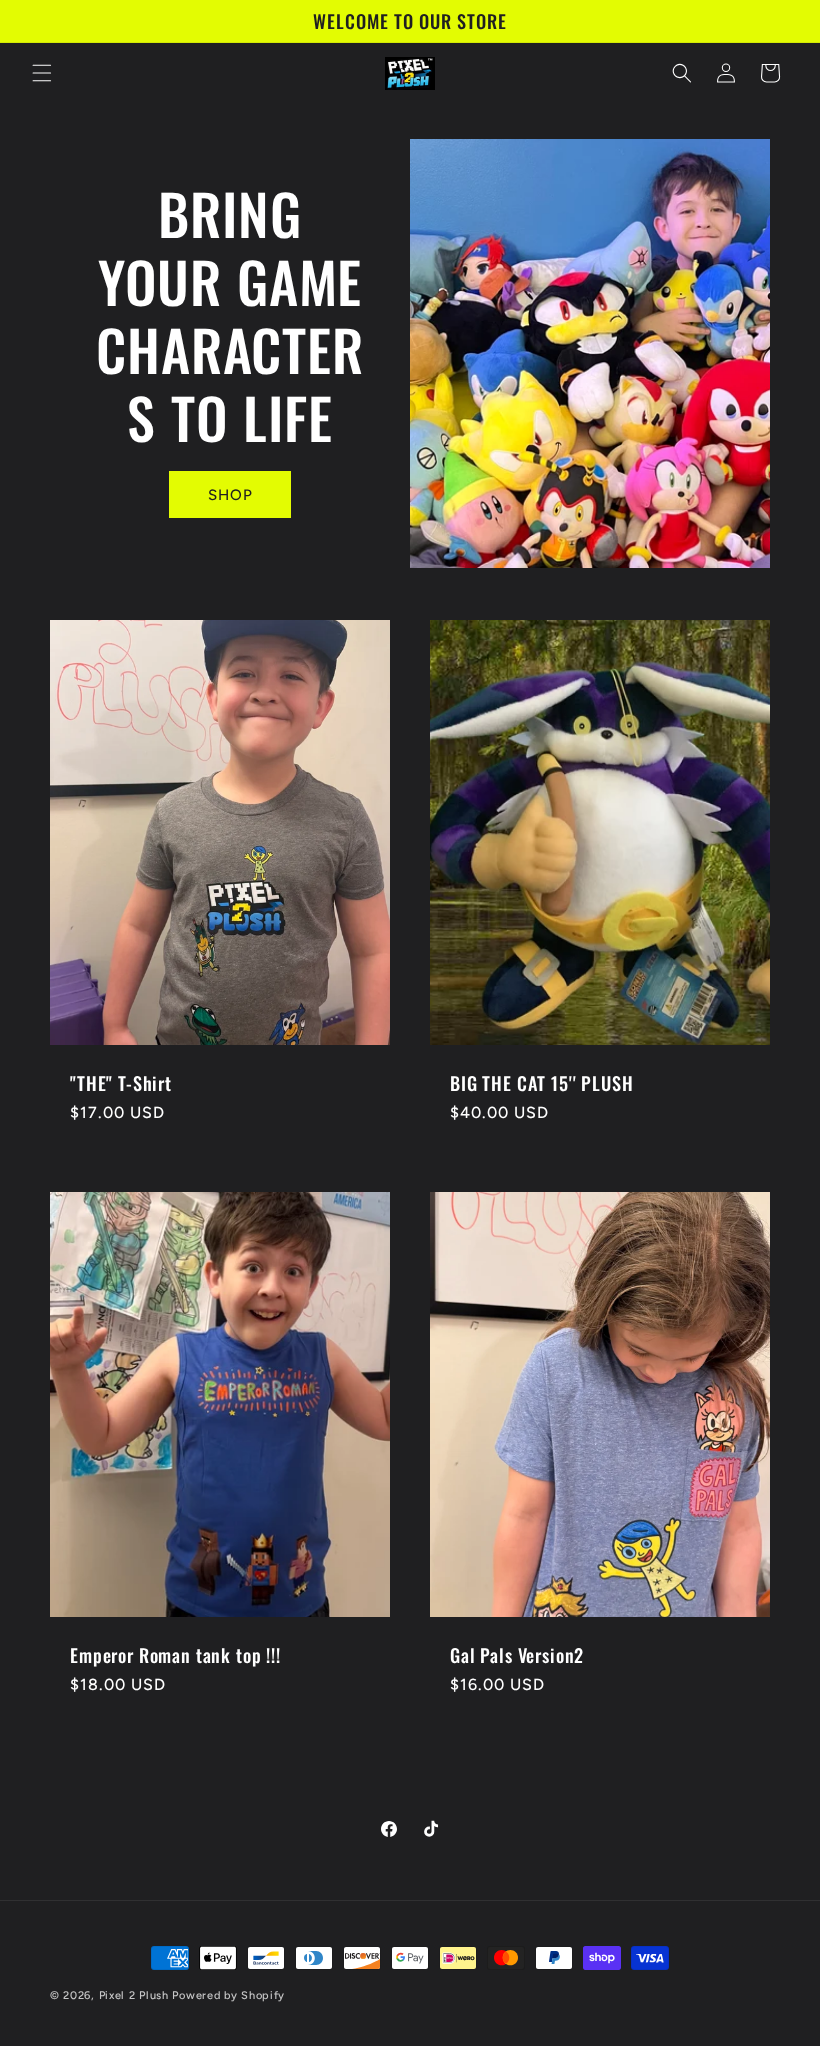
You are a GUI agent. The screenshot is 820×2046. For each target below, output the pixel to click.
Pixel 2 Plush (134, 1995)
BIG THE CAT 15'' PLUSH (541, 1083)
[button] (42, 73)
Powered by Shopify (228, 1995)
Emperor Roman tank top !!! (175, 1655)
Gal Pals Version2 (517, 1655)
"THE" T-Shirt (121, 1083)
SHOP (230, 495)
